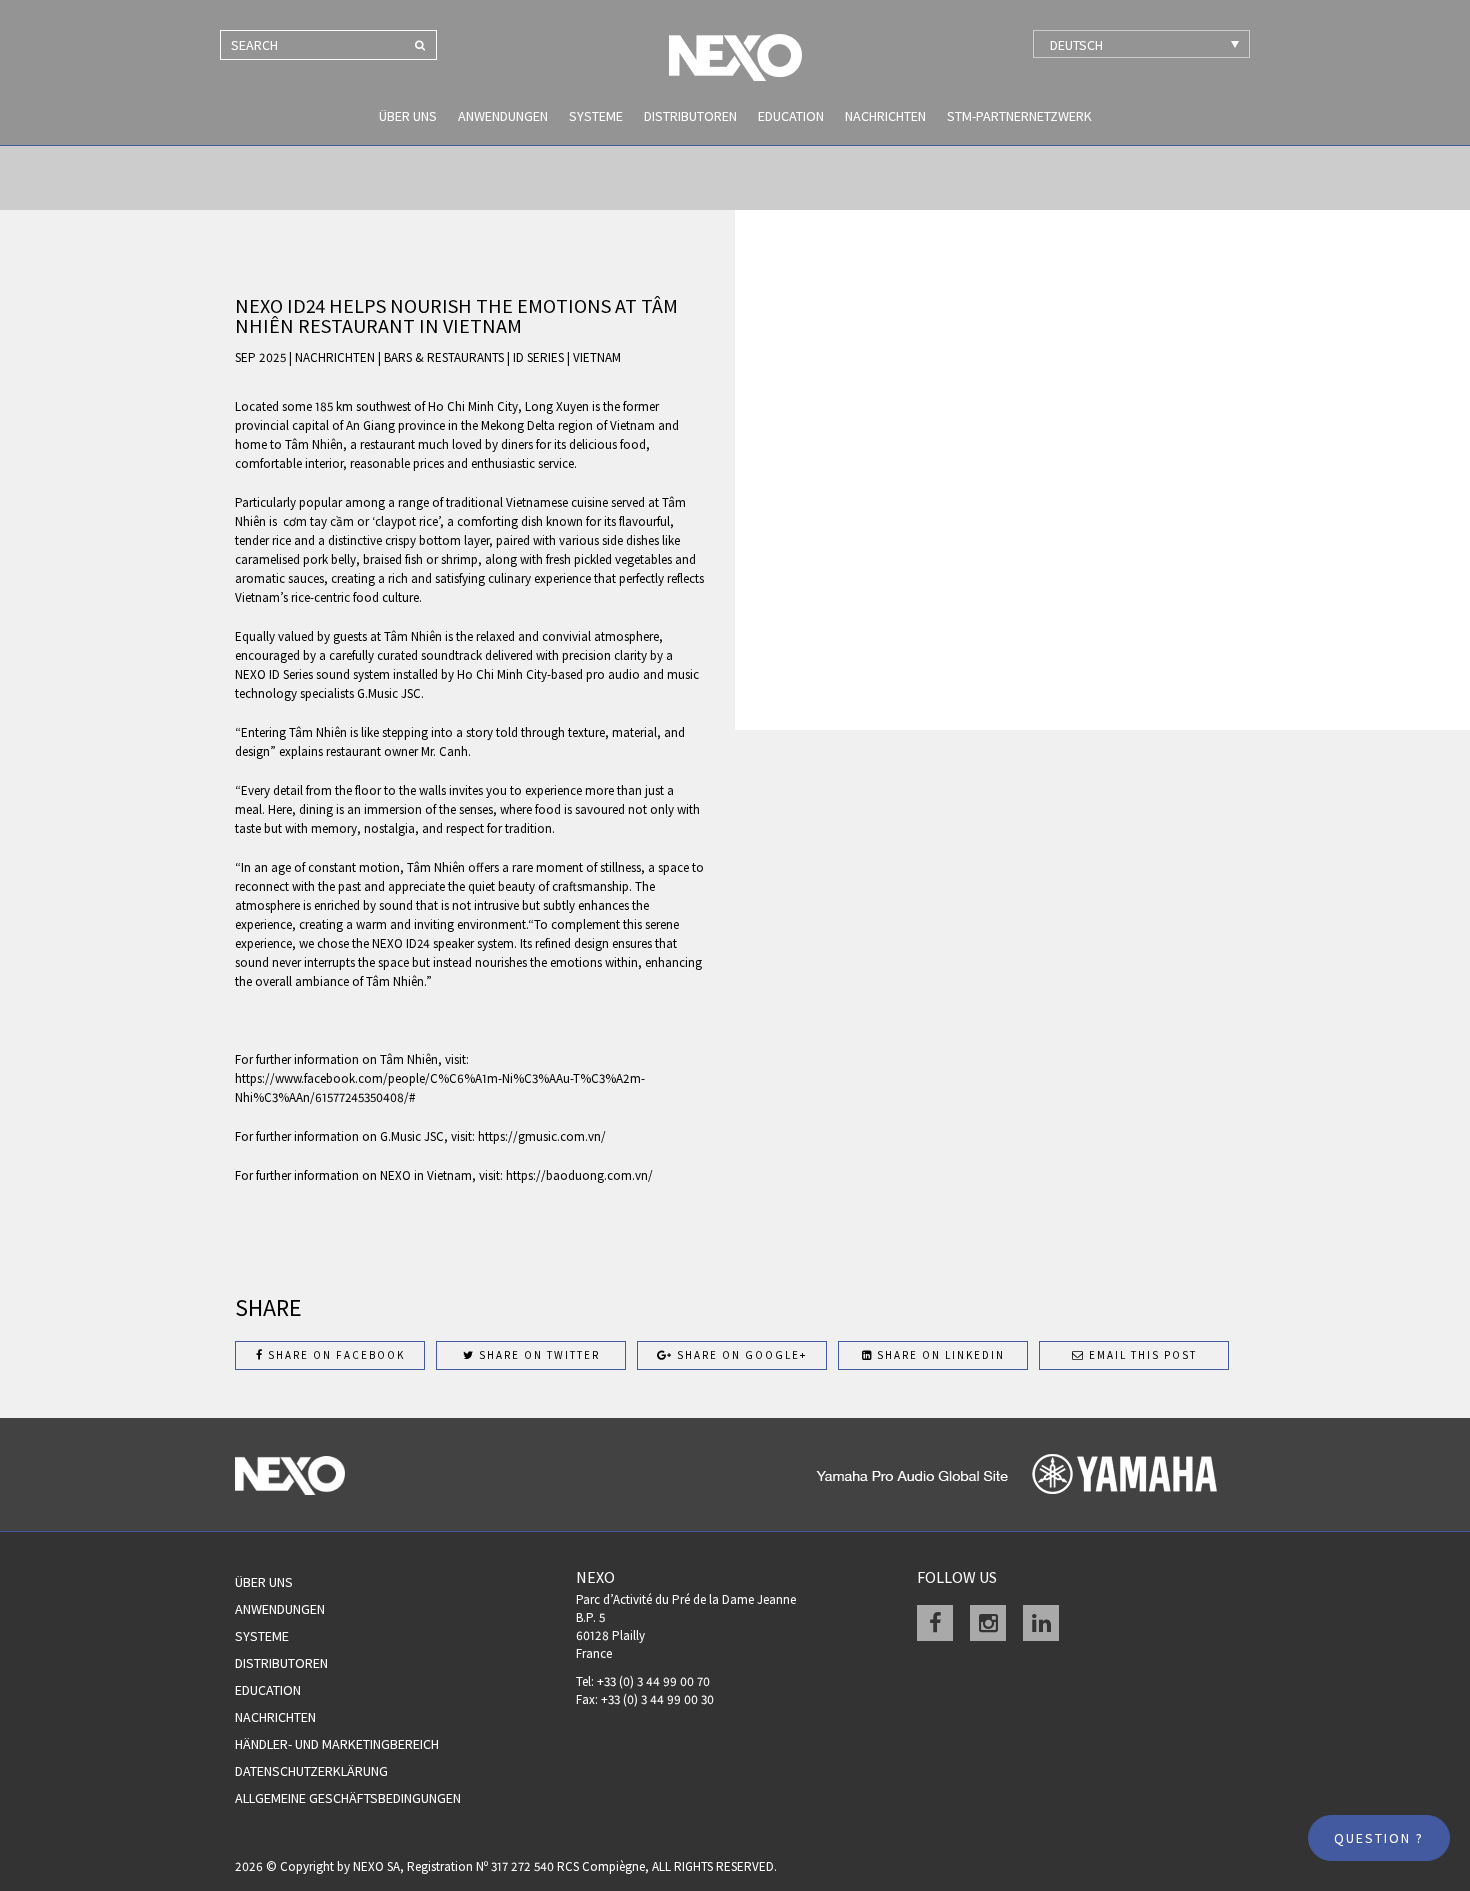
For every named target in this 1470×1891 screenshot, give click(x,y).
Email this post (1141, 1355)
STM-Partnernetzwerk (1019, 116)
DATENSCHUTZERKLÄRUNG (311, 1771)
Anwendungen (503, 116)
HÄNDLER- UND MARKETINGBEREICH (337, 1744)
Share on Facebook (334, 1355)
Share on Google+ (740, 1355)
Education (791, 116)
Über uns (408, 116)
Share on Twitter (537, 1355)
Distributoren (690, 116)
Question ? (1379, 1838)
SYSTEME (596, 116)
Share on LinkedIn (939, 1355)
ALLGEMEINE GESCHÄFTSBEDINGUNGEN (348, 1798)
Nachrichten (885, 116)
